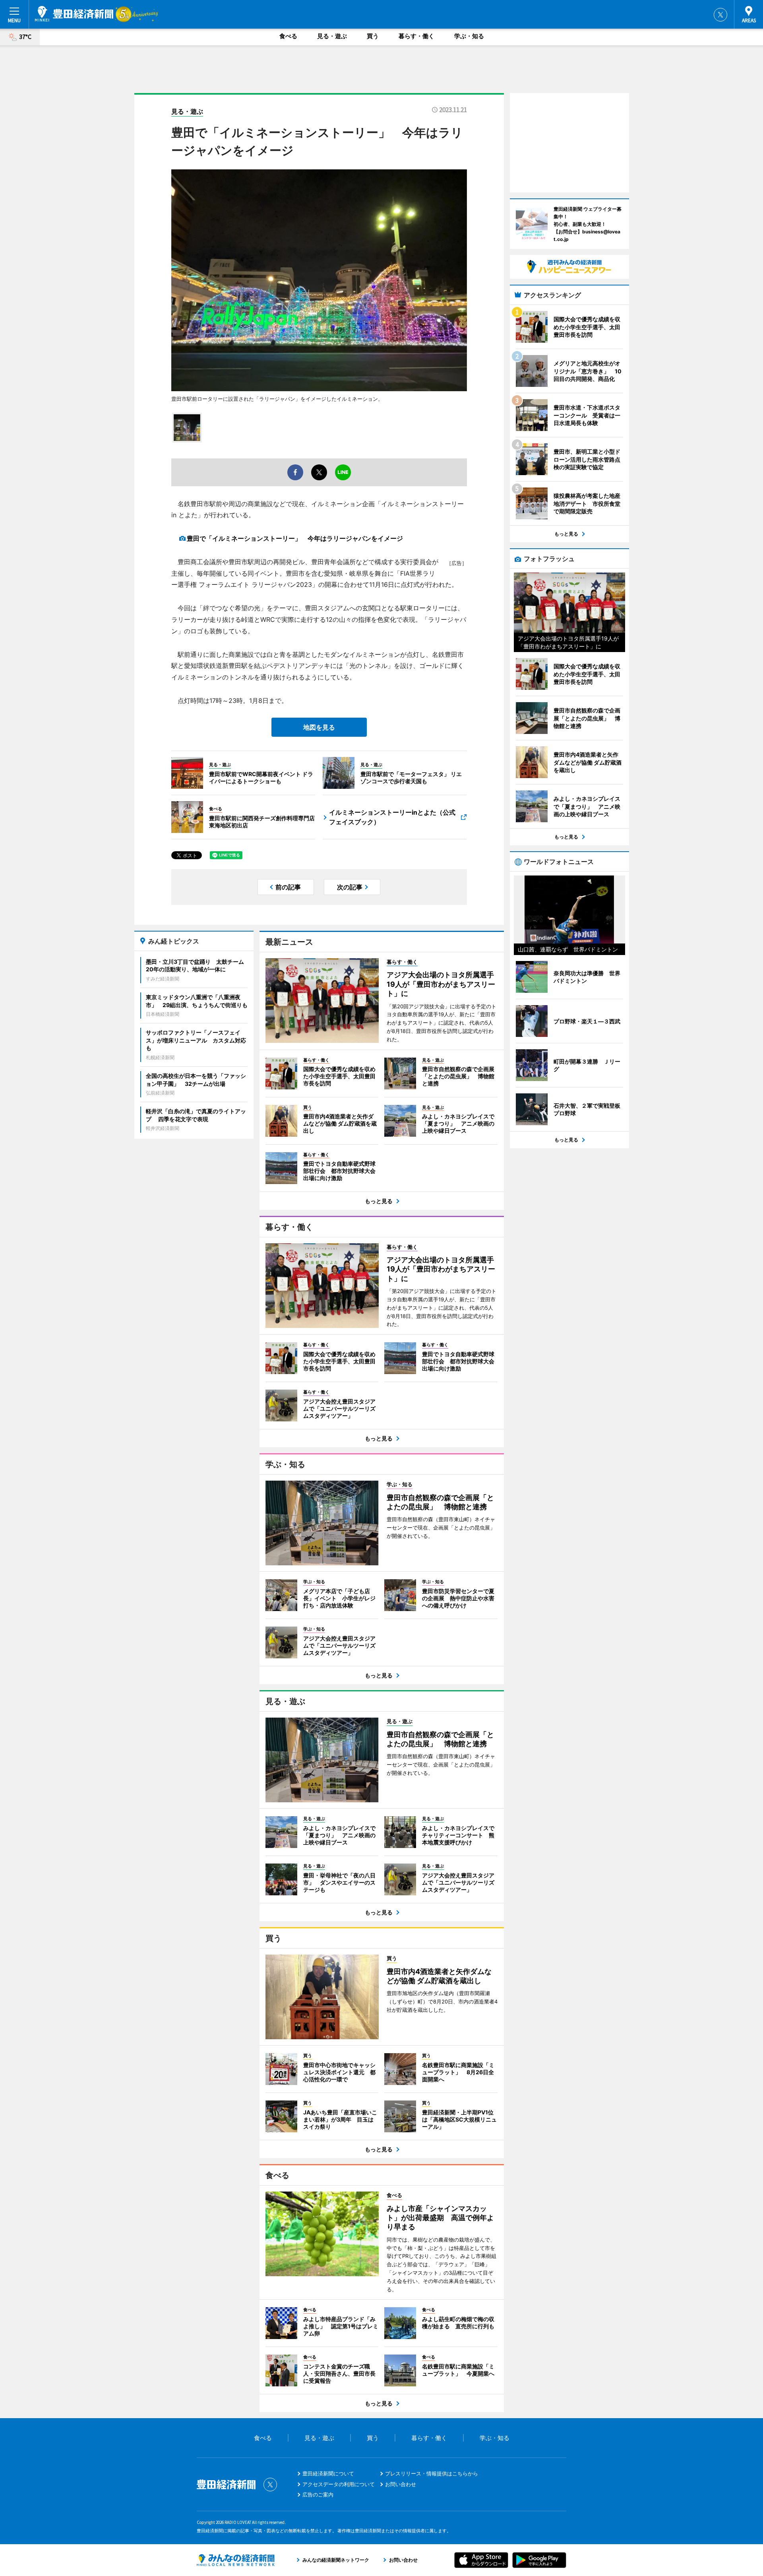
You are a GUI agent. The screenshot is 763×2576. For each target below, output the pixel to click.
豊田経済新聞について (328, 2473)
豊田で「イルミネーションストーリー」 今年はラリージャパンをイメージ (295, 538)
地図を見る (319, 727)
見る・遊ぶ (332, 36)
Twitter (720, 15)
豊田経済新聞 (74, 14)
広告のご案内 (318, 2494)
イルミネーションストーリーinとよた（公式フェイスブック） (392, 817)
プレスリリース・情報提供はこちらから (432, 2473)
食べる (288, 36)
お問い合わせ (401, 2484)
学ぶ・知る (469, 36)
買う (373, 36)
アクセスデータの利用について (339, 2484)
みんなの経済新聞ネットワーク (236, 2560)
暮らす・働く (416, 36)
